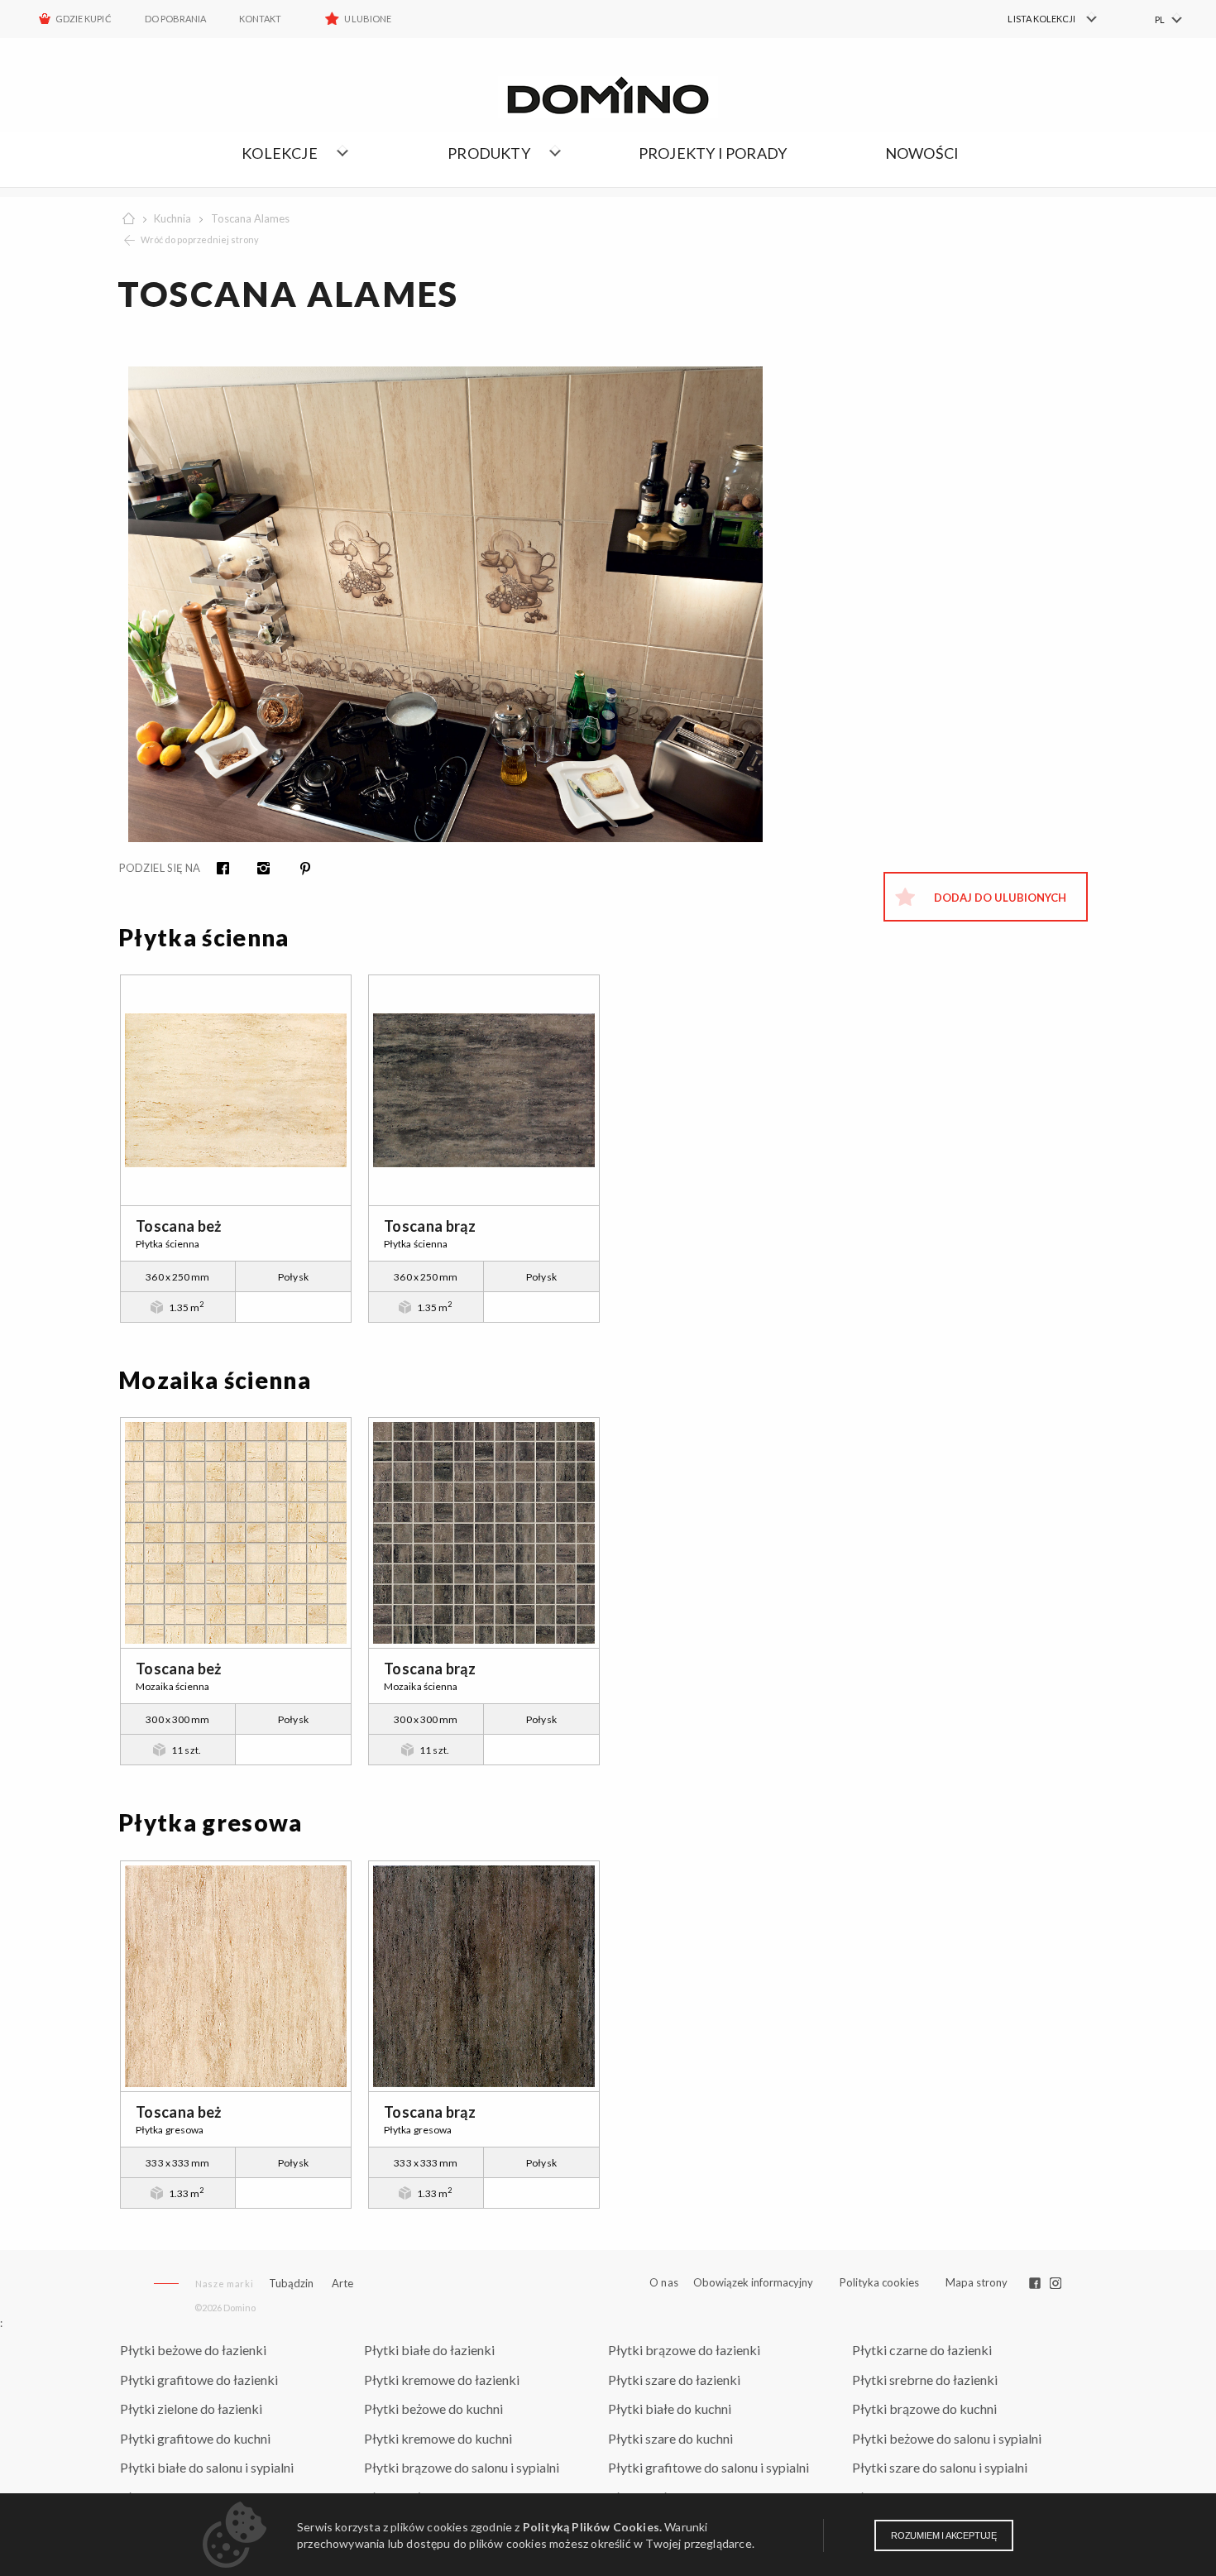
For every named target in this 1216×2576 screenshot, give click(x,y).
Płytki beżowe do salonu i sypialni (947, 2438)
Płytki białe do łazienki (429, 2350)
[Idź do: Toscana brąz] (484, 1090)
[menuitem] (1043, 19)
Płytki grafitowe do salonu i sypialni (709, 2467)
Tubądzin (291, 2283)
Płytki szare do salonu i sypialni (940, 2467)
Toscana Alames (250, 218)
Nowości (922, 153)
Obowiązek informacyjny (753, 2282)
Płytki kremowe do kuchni (438, 2438)
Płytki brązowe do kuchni (924, 2408)
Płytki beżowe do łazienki (193, 2350)
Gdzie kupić (84, 19)
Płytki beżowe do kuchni (433, 2408)
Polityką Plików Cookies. (592, 2527)
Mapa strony (977, 2282)
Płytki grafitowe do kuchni (195, 2438)
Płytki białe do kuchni (670, 2408)
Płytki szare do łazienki (674, 2380)
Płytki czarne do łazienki (922, 2350)
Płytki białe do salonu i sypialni (207, 2467)
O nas (664, 2283)
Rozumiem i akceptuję (944, 2535)
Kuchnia (172, 218)
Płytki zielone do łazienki (191, 2408)
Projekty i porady (713, 153)
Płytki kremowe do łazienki (442, 2380)
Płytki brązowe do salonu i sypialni (462, 2467)
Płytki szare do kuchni (670, 2438)
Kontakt (260, 19)
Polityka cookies (879, 2282)
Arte (342, 2284)
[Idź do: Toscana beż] (236, 1090)
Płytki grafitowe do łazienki (199, 2380)
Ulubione (367, 19)
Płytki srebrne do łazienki (925, 2380)
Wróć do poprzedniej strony (200, 239)
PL (1160, 19)
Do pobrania (176, 19)
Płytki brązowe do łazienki (684, 2350)
